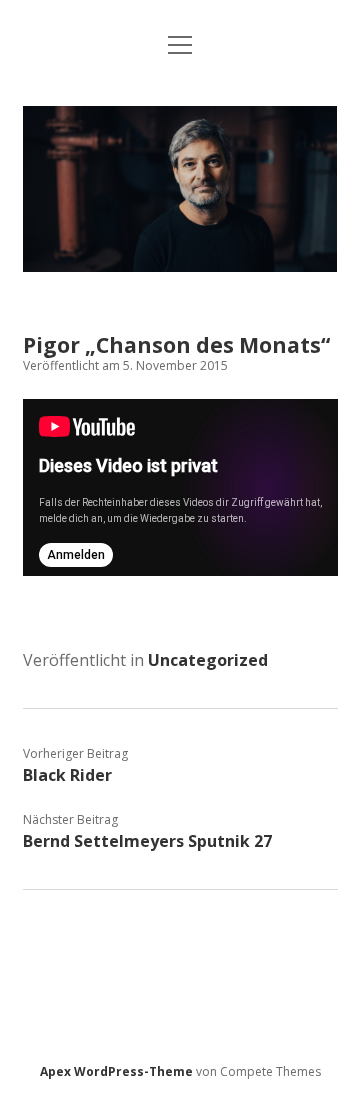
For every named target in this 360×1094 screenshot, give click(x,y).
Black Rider (67, 775)
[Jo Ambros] (180, 266)
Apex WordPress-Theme (116, 1071)
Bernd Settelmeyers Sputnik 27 (147, 841)
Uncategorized (208, 660)
